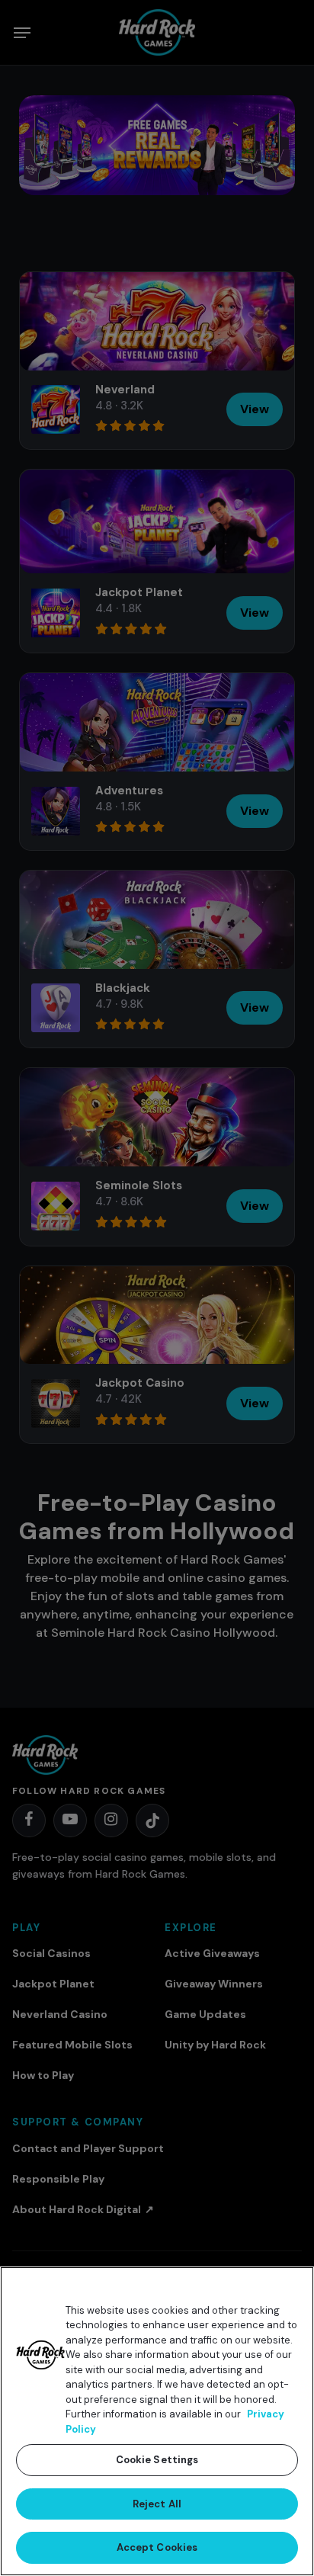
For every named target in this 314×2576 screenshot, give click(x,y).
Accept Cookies (157, 2547)
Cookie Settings (157, 2460)
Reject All (157, 2504)
